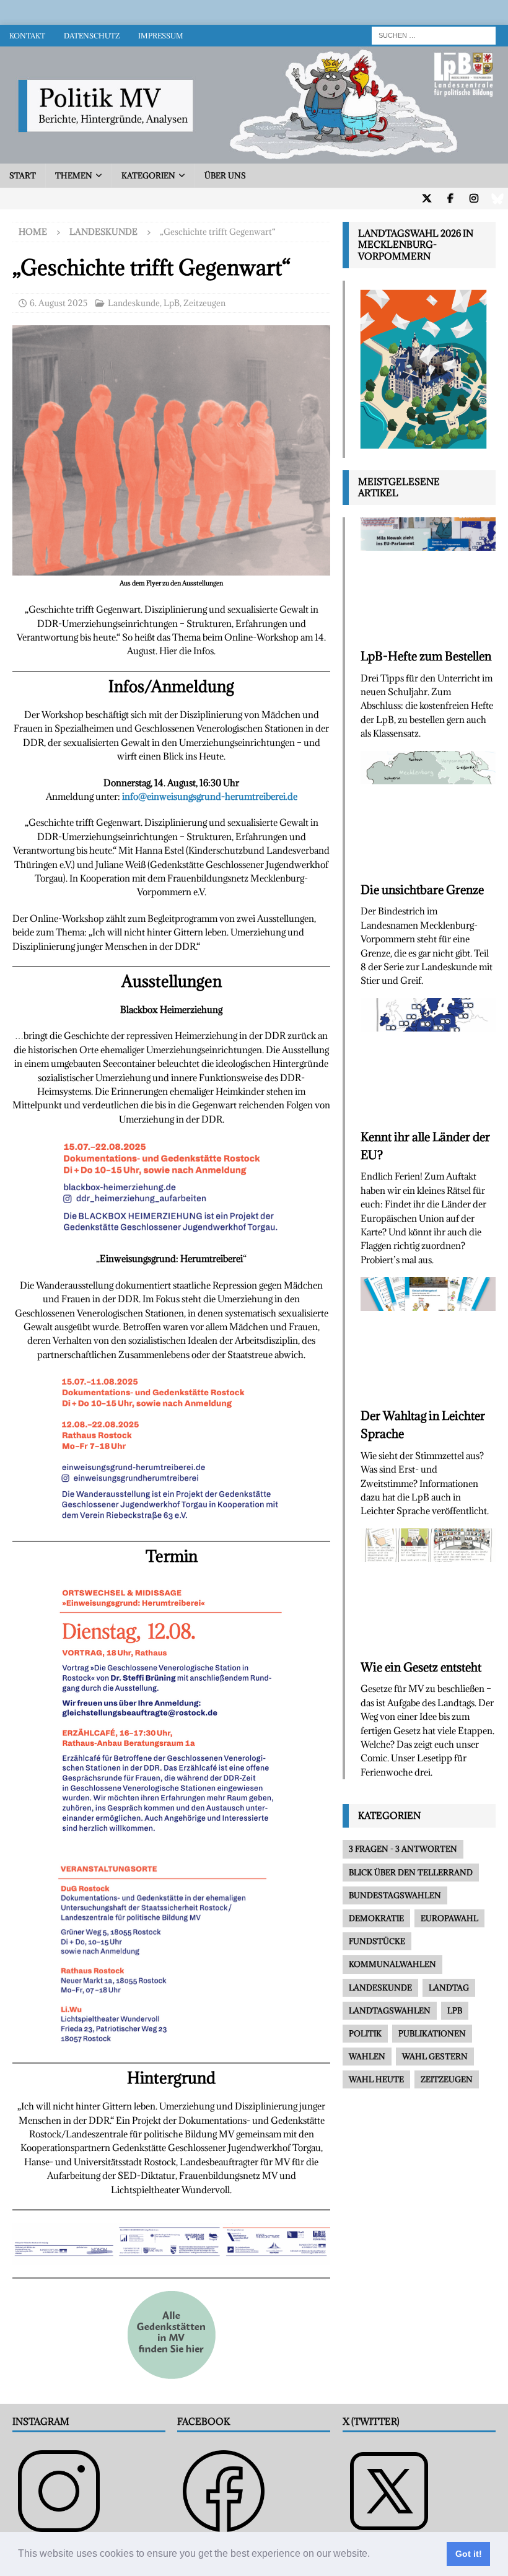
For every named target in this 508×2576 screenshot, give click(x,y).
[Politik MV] (254, 156)
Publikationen (432, 2033)
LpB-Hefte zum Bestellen (426, 656)
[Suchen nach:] (434, 34)
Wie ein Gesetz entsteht (421, 1667)
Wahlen (367, 2056)
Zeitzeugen (204, 303)
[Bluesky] (497, 199)
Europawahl (449, 1918)
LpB (172, 303)
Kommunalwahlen (392, 1964)
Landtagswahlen (390, 2010)
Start (23, 175)
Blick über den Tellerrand (411, 1872)
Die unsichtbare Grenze (422, 890)
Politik (365, 2033)
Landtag (449, 1987)
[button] (374, 2555)
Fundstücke (377, 1941)
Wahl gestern (435, 2056)
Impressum (161, 36)
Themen (74, 175)
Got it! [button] (469, 2554)
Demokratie (376, 1918)
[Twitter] (427, 199)
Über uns (225, 175)
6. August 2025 (59, 303)
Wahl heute (376, 2079)
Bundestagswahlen (395, 1895)
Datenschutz (92, 36)
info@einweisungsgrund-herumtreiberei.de (210, 796)
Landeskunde (134, 303)
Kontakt (27, 36)
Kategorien (148, 175)
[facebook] (450, 199)
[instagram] (474, 199)
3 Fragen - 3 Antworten (403, 1849)
